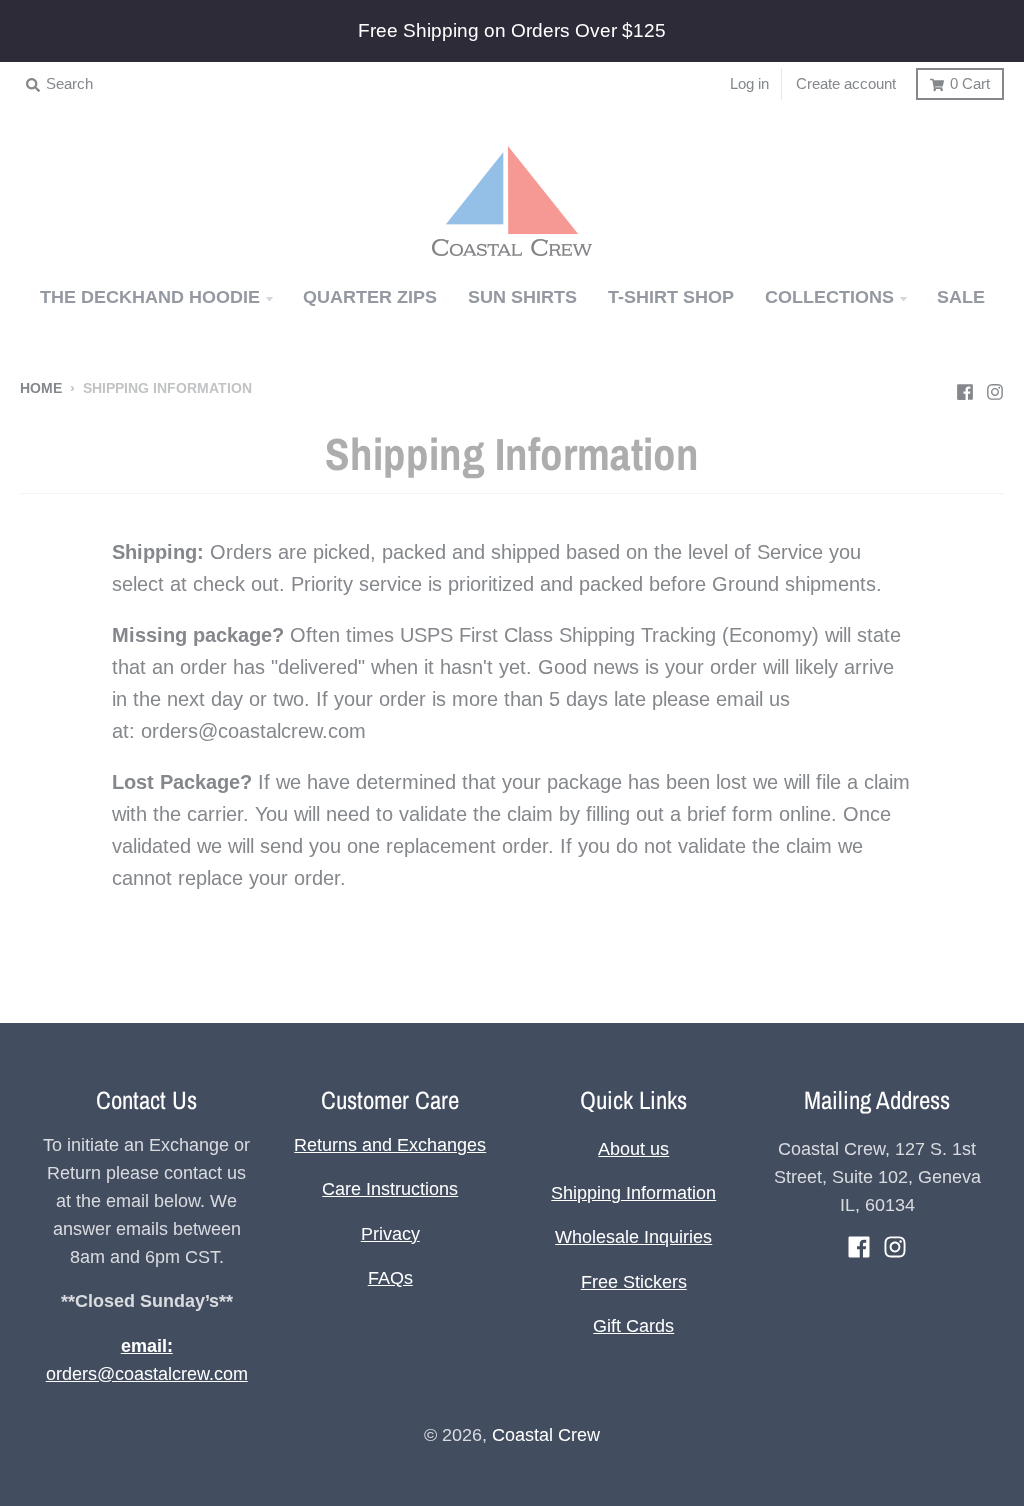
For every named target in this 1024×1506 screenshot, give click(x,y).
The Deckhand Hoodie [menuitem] (150, 297)
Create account (846, 83)
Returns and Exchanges (390, 1145)
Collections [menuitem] (829, 297)
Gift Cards (633, 1326)
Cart (970, 83)
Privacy (390, 1234)
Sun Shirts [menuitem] (522, 297)
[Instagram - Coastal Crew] (995, 387)
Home (41, 388)
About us (633, 1149)
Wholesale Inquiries (633, 1237)
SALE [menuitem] (961, 297)
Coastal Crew (546, 1435)
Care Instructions (390, 1189)
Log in (749, 83)
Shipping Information (633, 1193)
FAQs (390, 1278)
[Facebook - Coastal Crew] (965, 387)
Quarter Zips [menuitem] (370, 297)
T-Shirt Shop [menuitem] (671, 297)
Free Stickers (634, 1282)
